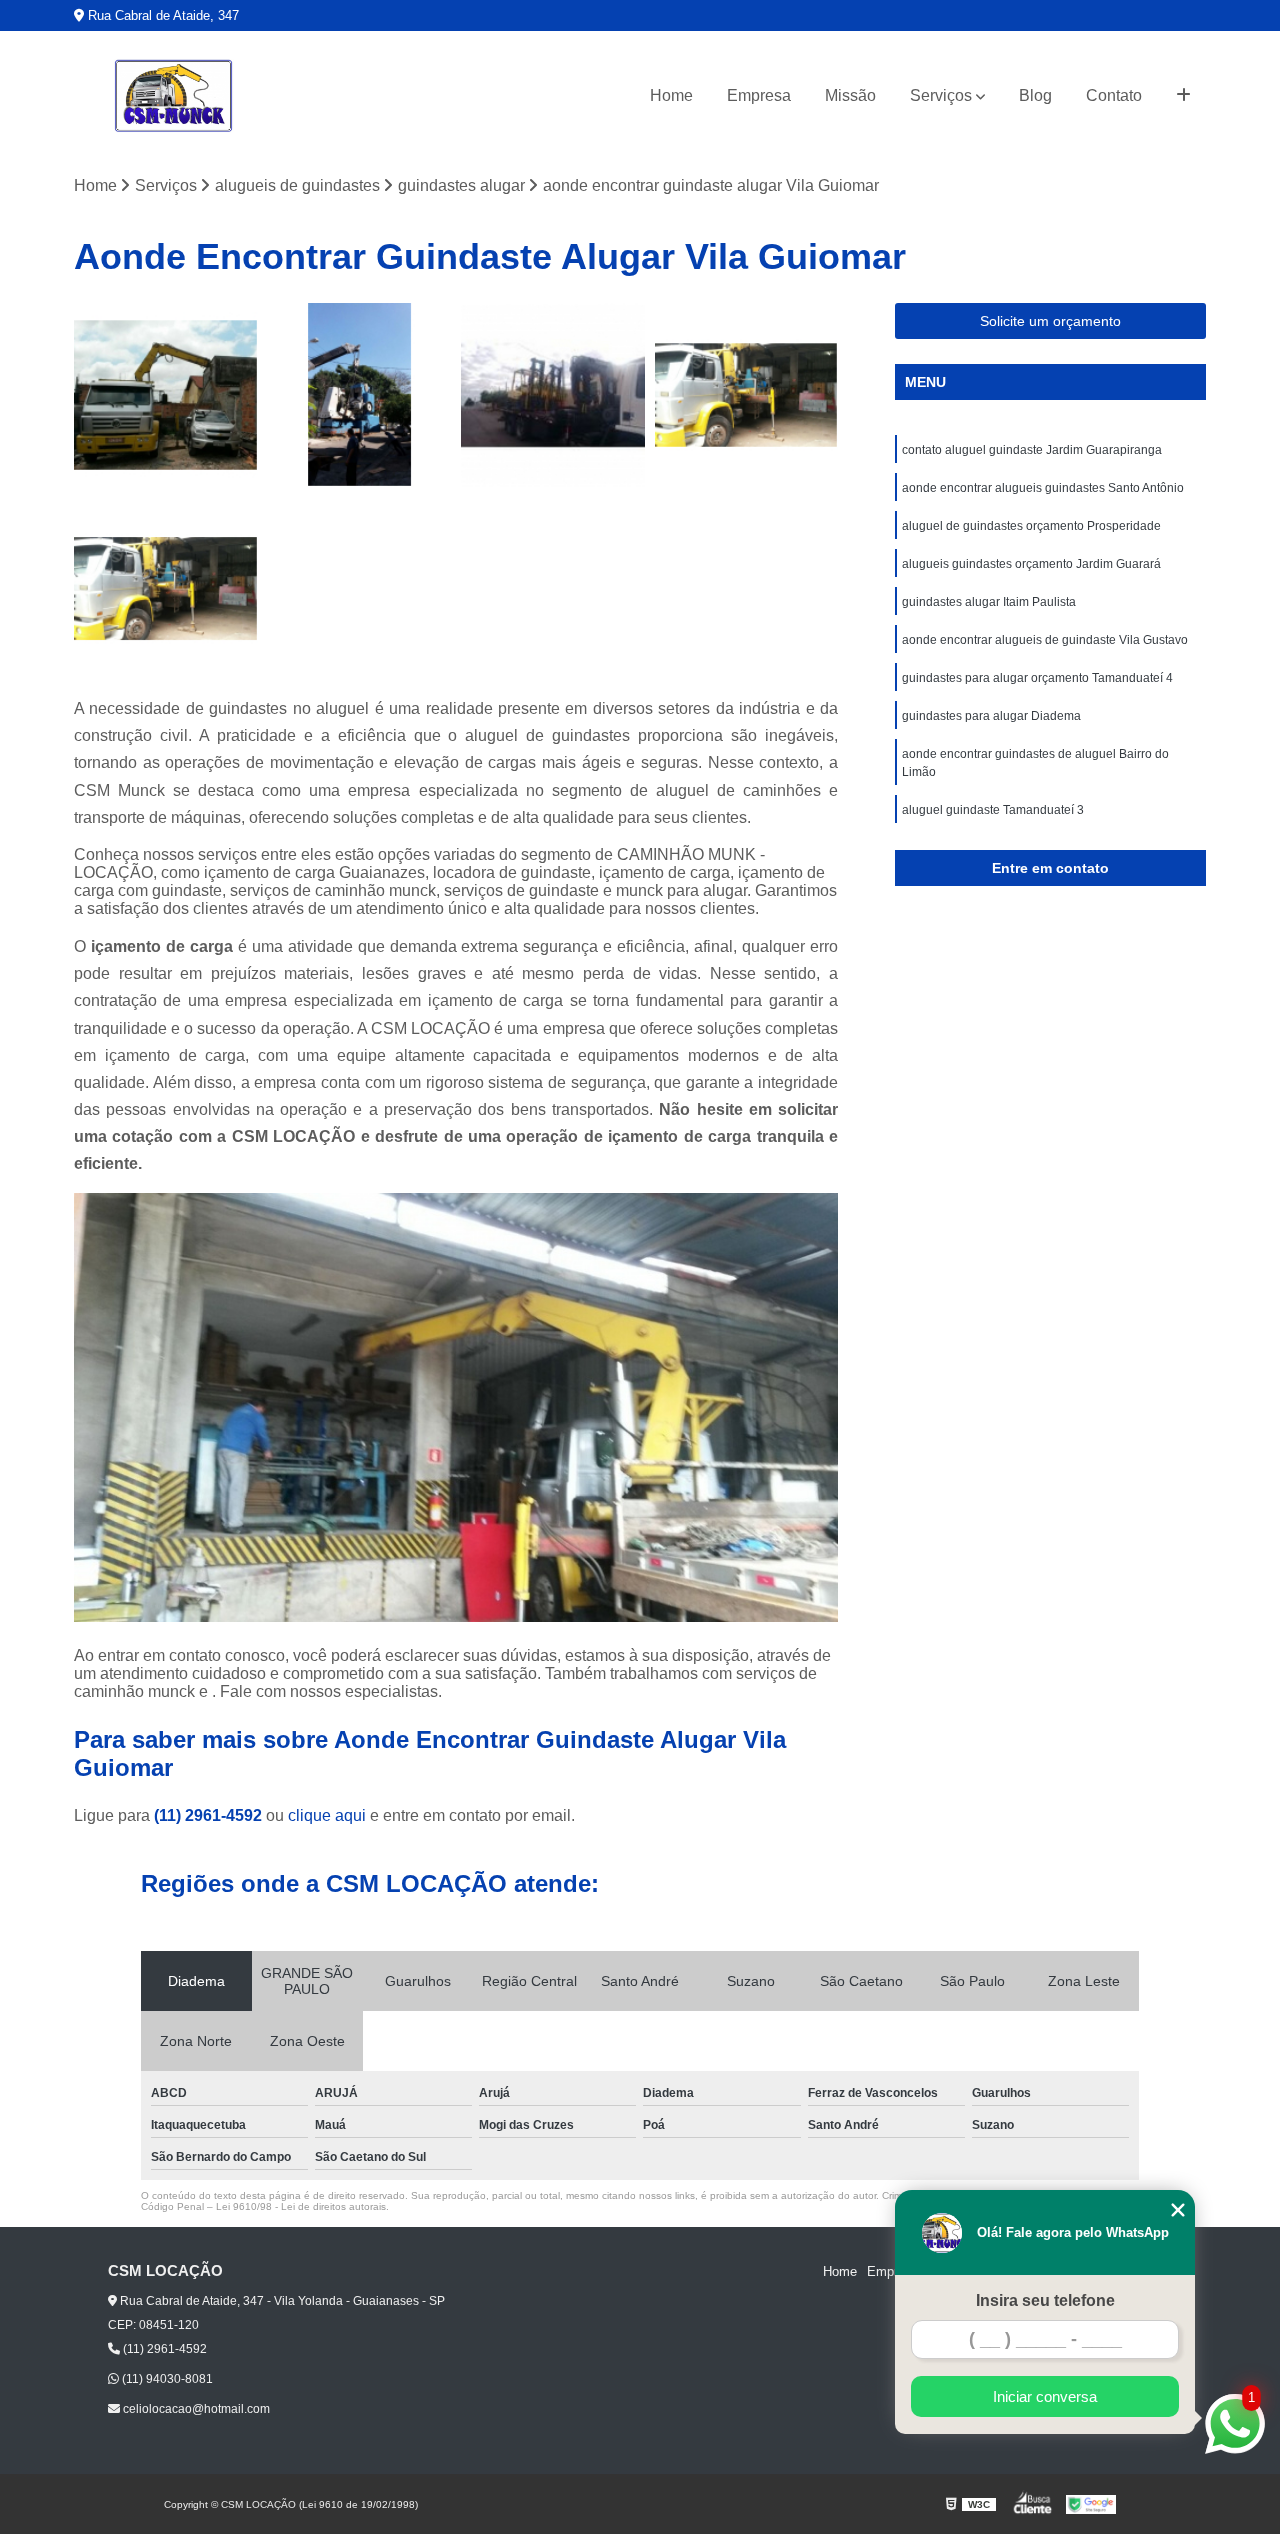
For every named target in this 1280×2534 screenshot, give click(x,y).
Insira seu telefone (1045, 2300)
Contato (1114, 95)
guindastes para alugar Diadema (991, 716)
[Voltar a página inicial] (174, 96)
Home (671, 95)
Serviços (941, 95)
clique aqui (327, 1815)
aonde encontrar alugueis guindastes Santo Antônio (1043, 488)
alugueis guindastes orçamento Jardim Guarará (1031, 564)
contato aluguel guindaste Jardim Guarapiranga (1032, 450)
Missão (850, 95)
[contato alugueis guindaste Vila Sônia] (553, 395)
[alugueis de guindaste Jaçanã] (166, 589)
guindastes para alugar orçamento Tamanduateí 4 (1037, 678)
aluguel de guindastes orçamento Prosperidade (1031, 526)
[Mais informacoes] (1183, 96)
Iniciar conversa (1045, 2396)
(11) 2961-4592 (210, 1815)
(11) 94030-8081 (166, 2379)
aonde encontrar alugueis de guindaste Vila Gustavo (1045, 640)
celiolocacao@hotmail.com (195, 2409)
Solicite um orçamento (1050, 321)
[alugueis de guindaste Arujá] (747, 395)
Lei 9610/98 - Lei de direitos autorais (301, 2206)
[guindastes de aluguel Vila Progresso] (360, 395)
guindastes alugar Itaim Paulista (989, 602)
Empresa (759, 95)
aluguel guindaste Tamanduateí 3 (993, 810)
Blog (1035, 95)
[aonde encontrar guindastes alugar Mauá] (166, 395)
